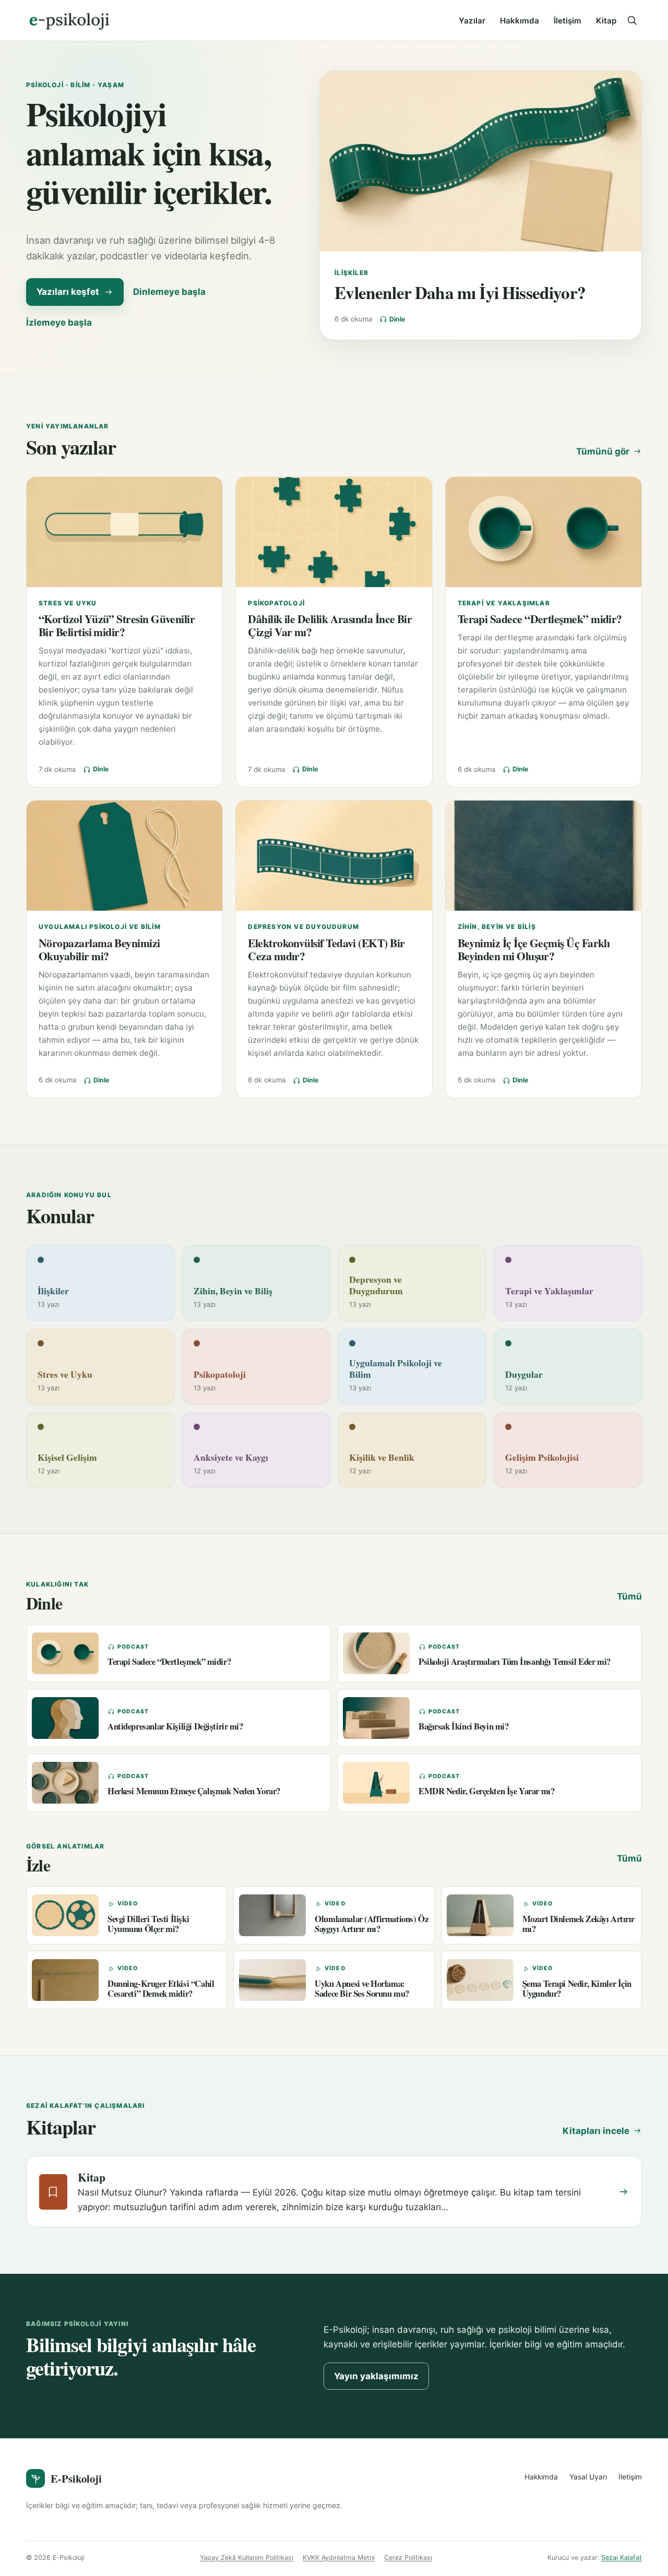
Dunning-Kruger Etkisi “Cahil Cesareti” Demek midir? (161, 1988)
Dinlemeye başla (169, 292)
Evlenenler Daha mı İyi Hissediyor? (460, 292)
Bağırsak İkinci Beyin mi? (464, 1726)
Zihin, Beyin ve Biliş (497, 927)
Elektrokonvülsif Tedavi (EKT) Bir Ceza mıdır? (326, 949)
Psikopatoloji (276, 603)
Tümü (629, 1596)
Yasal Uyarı (588, 2477)
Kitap (606, 21)
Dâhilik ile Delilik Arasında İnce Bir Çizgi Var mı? (330, 625)
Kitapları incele (596, 2131)
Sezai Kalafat (622, 2557)
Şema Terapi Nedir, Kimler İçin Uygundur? (577, 1988)
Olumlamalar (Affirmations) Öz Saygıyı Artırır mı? (371, 1924)
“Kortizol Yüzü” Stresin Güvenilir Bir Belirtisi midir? (117, 625)
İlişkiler (351, 273)
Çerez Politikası (408, 2557)
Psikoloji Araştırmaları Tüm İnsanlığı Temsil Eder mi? (515, 1661)
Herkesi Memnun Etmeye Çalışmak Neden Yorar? (194, 1791)
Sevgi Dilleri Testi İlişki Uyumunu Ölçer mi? (148, 1924)
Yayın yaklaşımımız (376, 2376)
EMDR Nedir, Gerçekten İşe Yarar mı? (486, 1791)
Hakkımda (520, 21)
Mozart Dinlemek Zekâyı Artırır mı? (578, 1924)
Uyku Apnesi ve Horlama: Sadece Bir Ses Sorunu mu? (362, 1988)
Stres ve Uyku (68, 603)
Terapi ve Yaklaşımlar (504, 603)
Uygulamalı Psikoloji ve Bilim (100, 927)
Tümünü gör (603, 451)
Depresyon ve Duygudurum (303, 927)
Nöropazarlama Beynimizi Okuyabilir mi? (99, 949)
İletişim (568, 21)
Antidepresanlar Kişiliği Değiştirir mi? (175, 1726)
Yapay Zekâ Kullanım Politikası (247, 2557)
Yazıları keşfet (68, 292)
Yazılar (472, 21)
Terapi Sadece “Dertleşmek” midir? (540, 619)
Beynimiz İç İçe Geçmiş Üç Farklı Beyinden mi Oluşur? (534, 949)
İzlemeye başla (59, 323)
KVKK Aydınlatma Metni (339, 2557)
